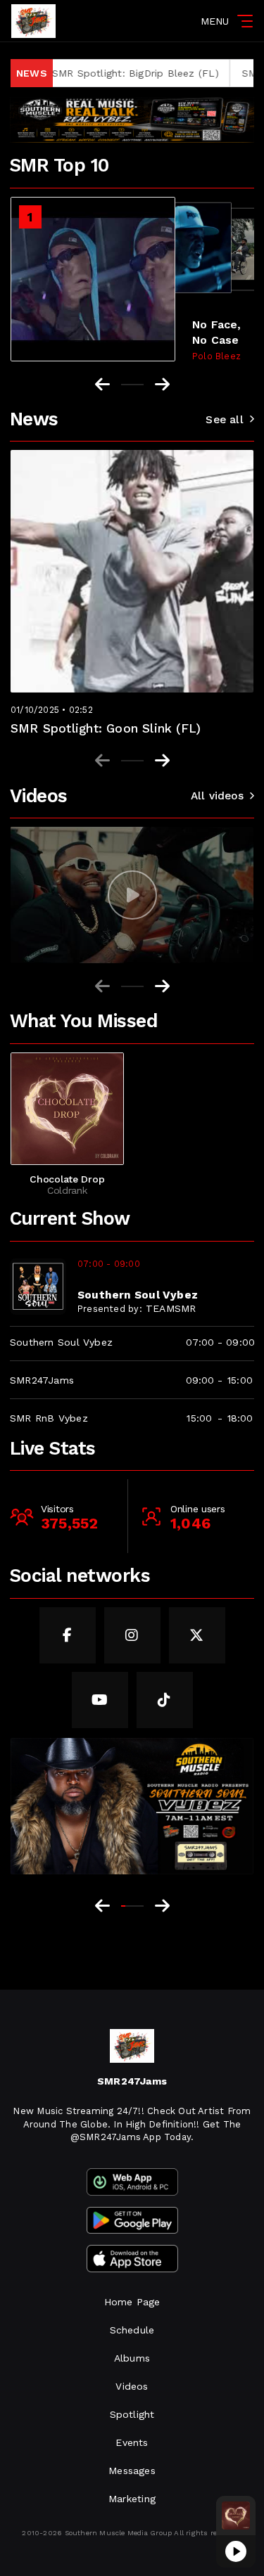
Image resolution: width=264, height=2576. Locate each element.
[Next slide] (162, 761)
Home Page (132, 2302)
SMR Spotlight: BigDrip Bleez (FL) (96, 73)
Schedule (132, 2330)
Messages (132, 2471)
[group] (132, 895)
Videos (132, 2386)
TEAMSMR (171, 1308)
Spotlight (132, 2414)
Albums (132, 2358)
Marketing (132, 2499)
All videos (217, 796)
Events (132, 2442)
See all (224, 420)
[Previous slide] (102, 761)
